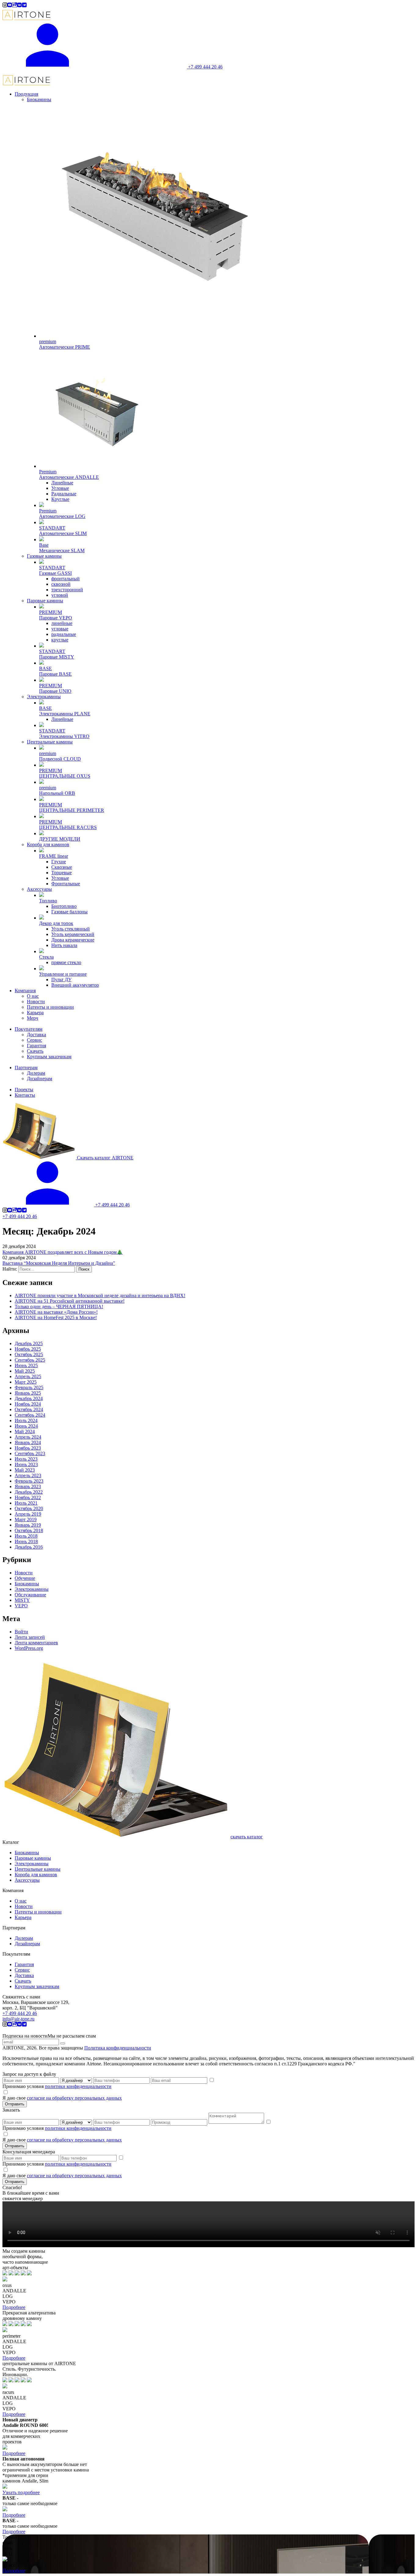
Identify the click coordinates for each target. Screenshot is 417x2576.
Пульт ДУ (61, 980)
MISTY (22, 1600)
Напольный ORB (57, 793)
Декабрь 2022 (29, 1492)
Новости (24, 1573)
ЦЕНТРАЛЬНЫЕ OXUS (65, 776)
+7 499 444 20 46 (20, 1216)
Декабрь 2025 (29, 1343)
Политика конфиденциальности (118, 2048)
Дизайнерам (27, 1944)
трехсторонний (67, 590)
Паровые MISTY (57, 657)
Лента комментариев (36, 1643)
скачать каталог (247, 1837)
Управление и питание (63, 974)
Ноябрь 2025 (28, 1349)
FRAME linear (54, 856)
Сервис (22, 1970)
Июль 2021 (26, 1503)
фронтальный (65, 579)
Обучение (25, 1578)
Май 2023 (25, 1470)
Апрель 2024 (28, 1437)
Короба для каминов (48, 844)
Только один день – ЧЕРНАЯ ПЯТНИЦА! (59, 1306)
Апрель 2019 (28, 1514)
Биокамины (39, 99)
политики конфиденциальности (78, 2086)
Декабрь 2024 (29, 1398)
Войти (21, 1632)
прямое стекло (66, 962)
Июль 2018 (26, 1536)
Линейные (62, 483)
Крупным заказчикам (37, 1986)
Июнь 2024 (26, 1426)
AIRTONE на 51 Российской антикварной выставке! (70, 1301)
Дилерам (24, 1938)
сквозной (61, 584)
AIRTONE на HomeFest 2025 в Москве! (56, 1317)
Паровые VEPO (56, 618)
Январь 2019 (28, 1525)
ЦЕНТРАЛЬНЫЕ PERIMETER (72, 810)
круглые (60, 640)
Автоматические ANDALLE (69, 477)
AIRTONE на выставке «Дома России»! (56, 1312)
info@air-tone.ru (18, 2019)
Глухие (59, 862)
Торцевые (62, 873)
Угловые (60, 488)
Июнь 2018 (26, 1541)
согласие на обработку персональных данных (74, 2098)
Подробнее (14, 2307)
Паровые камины (45, 601)
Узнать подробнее (21, 2492)
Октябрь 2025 (29, 1354)
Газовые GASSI (55, 573)
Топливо (48, 901)
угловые (60, 629)
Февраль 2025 (29, 1387)
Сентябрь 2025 (30, 1360)
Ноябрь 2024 (28, 1404)
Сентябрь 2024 (30, 1415)
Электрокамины (44, 697)
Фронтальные (66, 884)
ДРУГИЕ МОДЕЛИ (60, 839)
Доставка (24, 1975)
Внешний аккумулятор (75, 985)
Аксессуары (39, 889)
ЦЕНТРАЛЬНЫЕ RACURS (68, 827)
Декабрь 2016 (29, 1547)
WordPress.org (29, 1648)
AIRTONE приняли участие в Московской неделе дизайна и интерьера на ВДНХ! (100, 1295)
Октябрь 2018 (29, 1530)
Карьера (23, 1917)
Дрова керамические (73, 940)
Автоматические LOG (62, 516)
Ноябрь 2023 (28, 1448)
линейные (62, 623)
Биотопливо (64, 906)
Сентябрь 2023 (30, 1453)
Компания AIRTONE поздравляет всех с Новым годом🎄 (63, 1252)
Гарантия (24, 1964)
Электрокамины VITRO (64, 736)
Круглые (60, 499)
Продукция (26, 94)
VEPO (21, 1606)
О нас (21, 1901)
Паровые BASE (55, 674)
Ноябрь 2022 (28, 1497)
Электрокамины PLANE (65, 714)
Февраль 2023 (29, 1481)
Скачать (23, 1981)
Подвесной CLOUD (60, 759)
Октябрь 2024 (29, 1409)
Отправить (15, 2104)
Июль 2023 (26, 1459)
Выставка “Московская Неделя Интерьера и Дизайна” (59, 1263)
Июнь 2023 (26, 1464)
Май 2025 (25, 1371)
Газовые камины (44, 556)
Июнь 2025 (26, 1365)
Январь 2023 (28, 1486)
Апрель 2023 (28, 1475)
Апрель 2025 (28, 1376)
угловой (60, 595)
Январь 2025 (28, 1393)
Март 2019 (26, 1519)
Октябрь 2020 (29, 1508)
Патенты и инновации (38, 1912)
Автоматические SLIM (63, 533)
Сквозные (62, 867)
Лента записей (30, 1637)
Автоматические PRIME (65, 347)
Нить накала (64, 945)
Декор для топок (56, 923)
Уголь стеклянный (71, 929)
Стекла (46, 957)
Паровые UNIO (55, 691)
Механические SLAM (62, 550)
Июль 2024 (26, 1420)
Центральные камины (50, 742)
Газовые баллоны (69, 912)
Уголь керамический (73, 934)
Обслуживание (30, 1595)
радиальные (64, 634)
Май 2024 (25, 1431)
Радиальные (64, 494)
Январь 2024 (28, 1442)
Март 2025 (26, 1382)
